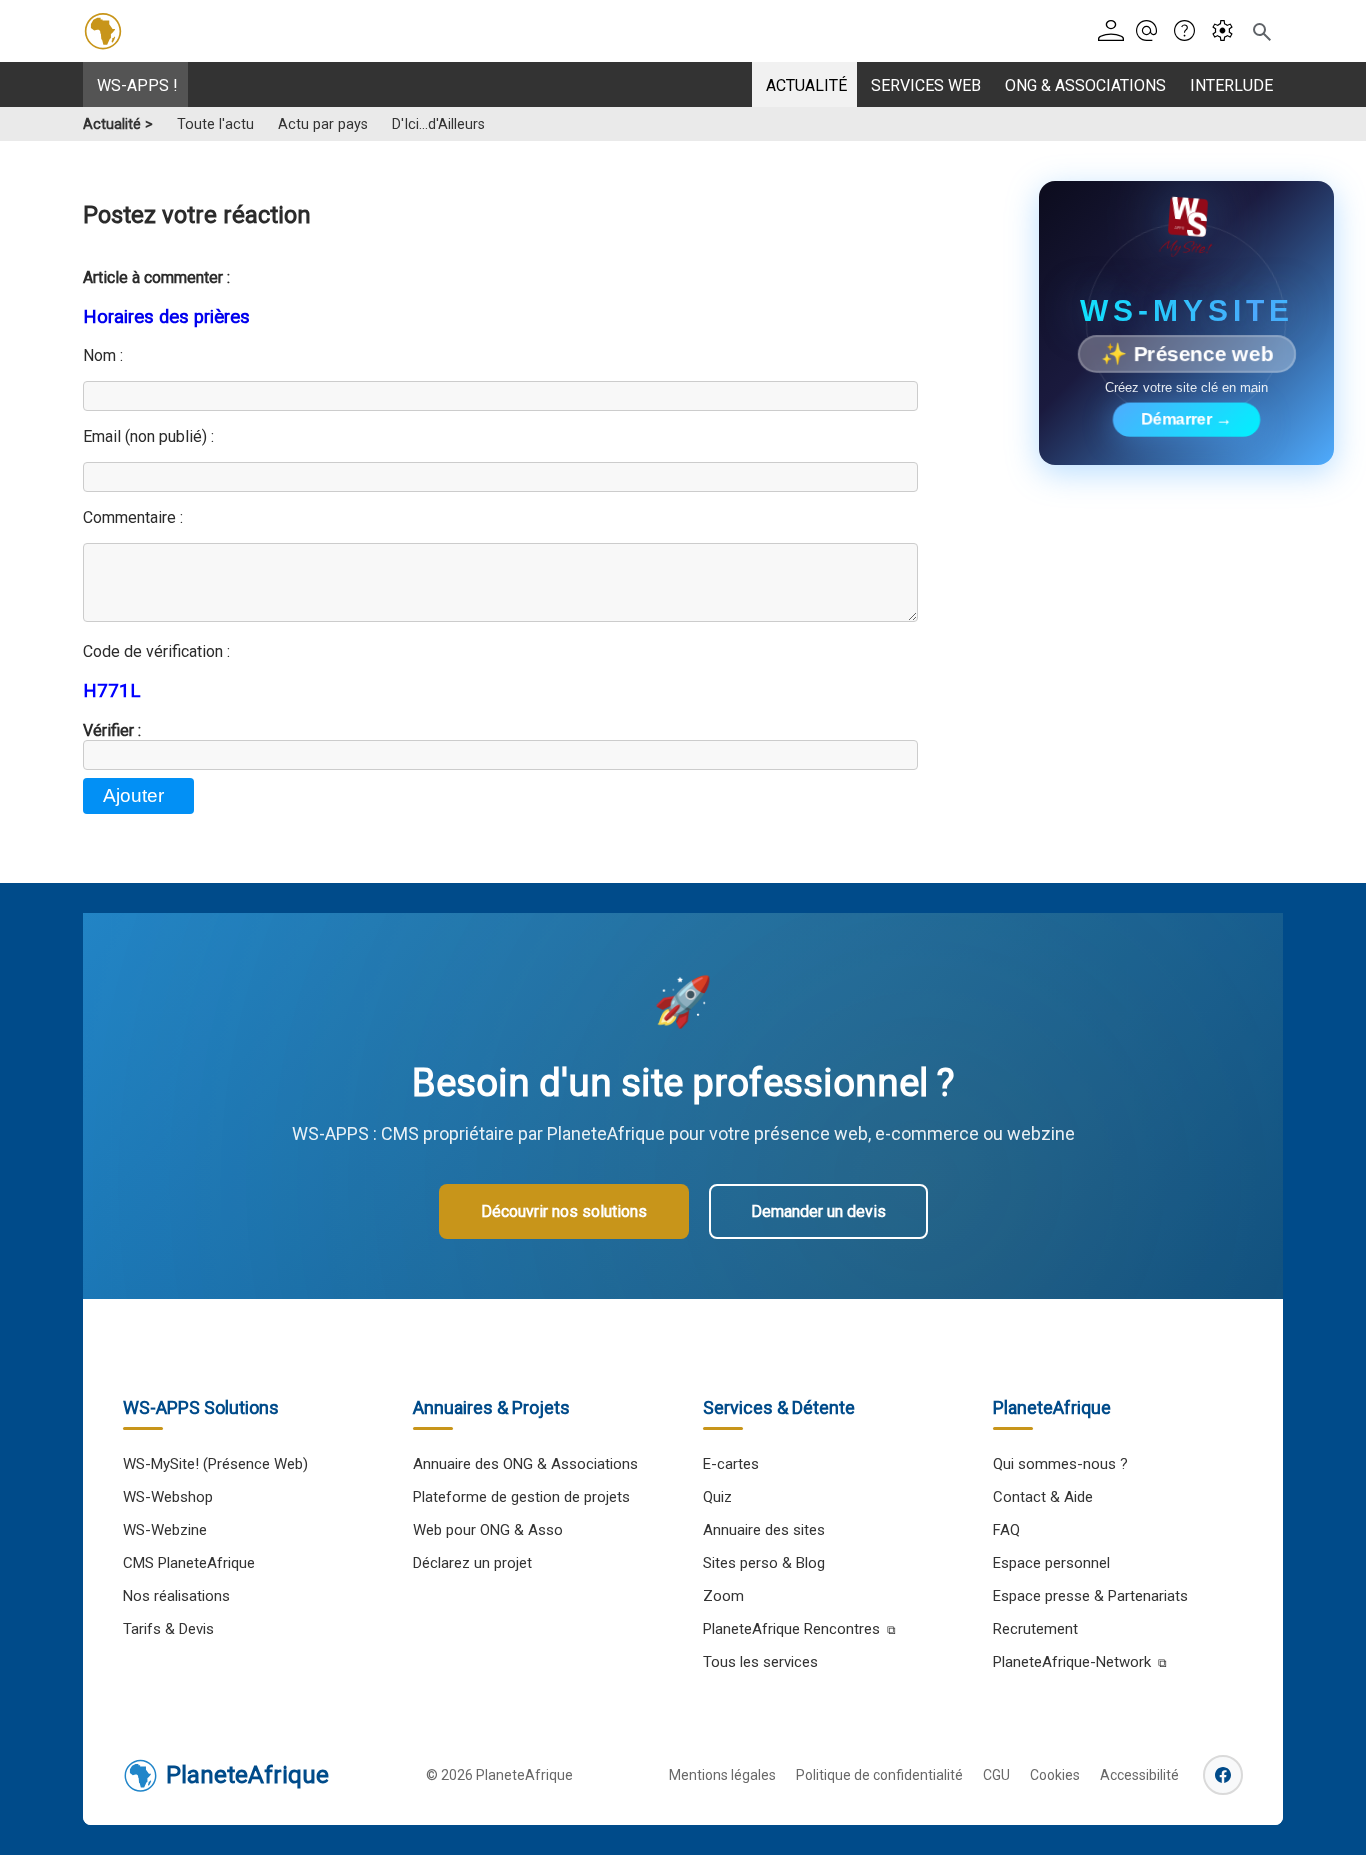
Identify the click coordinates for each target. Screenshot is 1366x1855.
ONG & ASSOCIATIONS (1085, 85)
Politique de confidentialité (879, 1775)
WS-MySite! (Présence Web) (215, 1464)
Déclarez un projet (472, 1563)
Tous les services (760, 1662)
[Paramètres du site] (1228, 31)
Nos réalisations (176, 1596)
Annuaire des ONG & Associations (525, 1464)
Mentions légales (722, 1775)
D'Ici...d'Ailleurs (438, 124)
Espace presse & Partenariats (1090, 1596)
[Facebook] (1223, 1775)
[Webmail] (1152, 31)
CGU (996, 1775)
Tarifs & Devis (168, 1629)
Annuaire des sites (764, 1530)
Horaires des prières (166, 317)
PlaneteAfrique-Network (1072, 1662)
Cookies (1055, 1775)
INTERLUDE (1231, 85)
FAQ (1006, 1530)
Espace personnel (1051, 1563)
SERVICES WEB (926, 85)
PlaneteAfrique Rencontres (791, 1629)
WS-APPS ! (137, 85)
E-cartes (731, 1464)
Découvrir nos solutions (564, 1211)
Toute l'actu (215, 124)
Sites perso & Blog (764, 1563)
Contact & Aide (1043, 1497)
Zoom (723, 1596)
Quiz (717, 1497)
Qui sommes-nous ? (1060, 1464)
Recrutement (1035, 1629)
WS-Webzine (165, 1530)
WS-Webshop (168, 1497)
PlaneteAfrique (247, 1775)
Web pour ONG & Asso (488, 1530)
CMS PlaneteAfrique (189, 1563)
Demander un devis (818, 1211)
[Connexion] (1114, 31)
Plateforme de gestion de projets (521, 1497)
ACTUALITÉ (806, 85)
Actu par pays (323, 124)
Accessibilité (1139, 1775)
